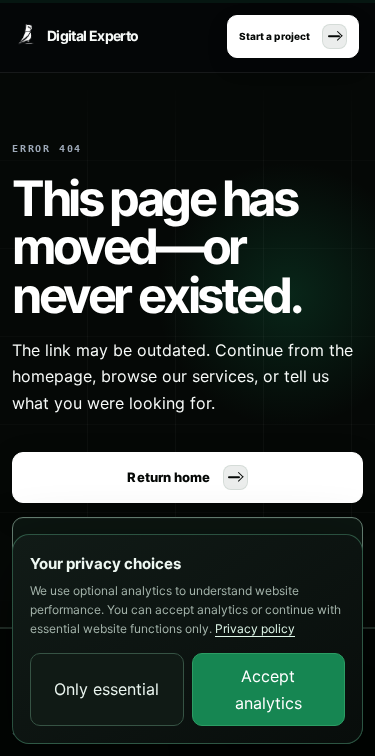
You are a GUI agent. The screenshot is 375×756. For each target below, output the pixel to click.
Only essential (106, 689)
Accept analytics (268, 689)
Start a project (274, 36)
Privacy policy (255, 628)
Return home (168, 477)
